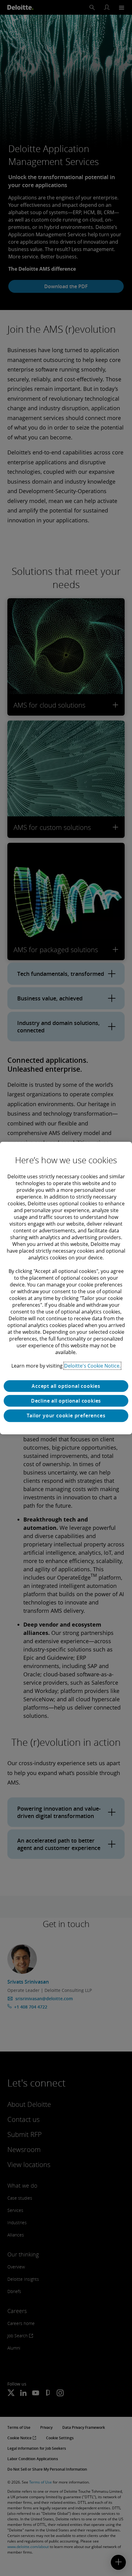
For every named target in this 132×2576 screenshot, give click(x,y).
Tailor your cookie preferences (66, 1416)
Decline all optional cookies (66, 1401)
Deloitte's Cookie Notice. (92, 1366)
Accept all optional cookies (66, 1386)
